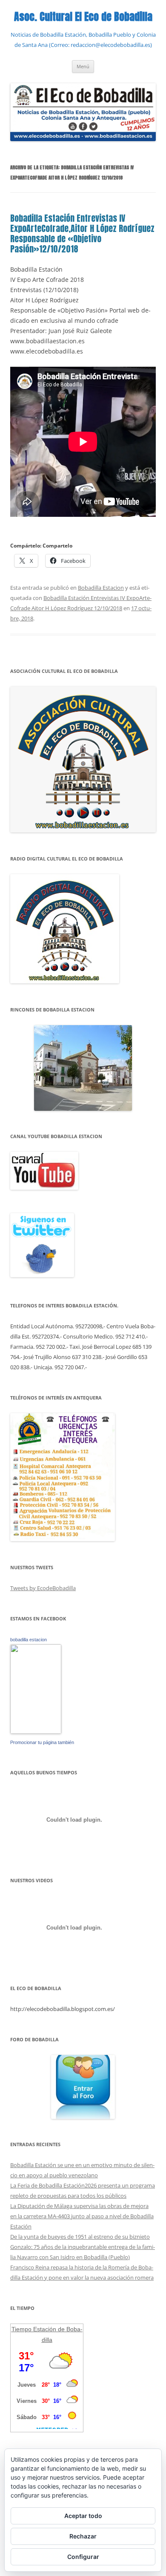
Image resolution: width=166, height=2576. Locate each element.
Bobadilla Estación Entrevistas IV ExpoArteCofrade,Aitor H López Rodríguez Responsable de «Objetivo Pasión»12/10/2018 (82, 233)
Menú (83, 66)
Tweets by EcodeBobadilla (43, 1588)
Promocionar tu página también (42, 1742)
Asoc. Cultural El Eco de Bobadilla (83, 17)
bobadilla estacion (29, 1640)
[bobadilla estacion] (36, 1732)
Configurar (83, 2557)
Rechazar (83, 2536)
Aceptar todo (83, 2516)
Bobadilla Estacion (101, 588)
